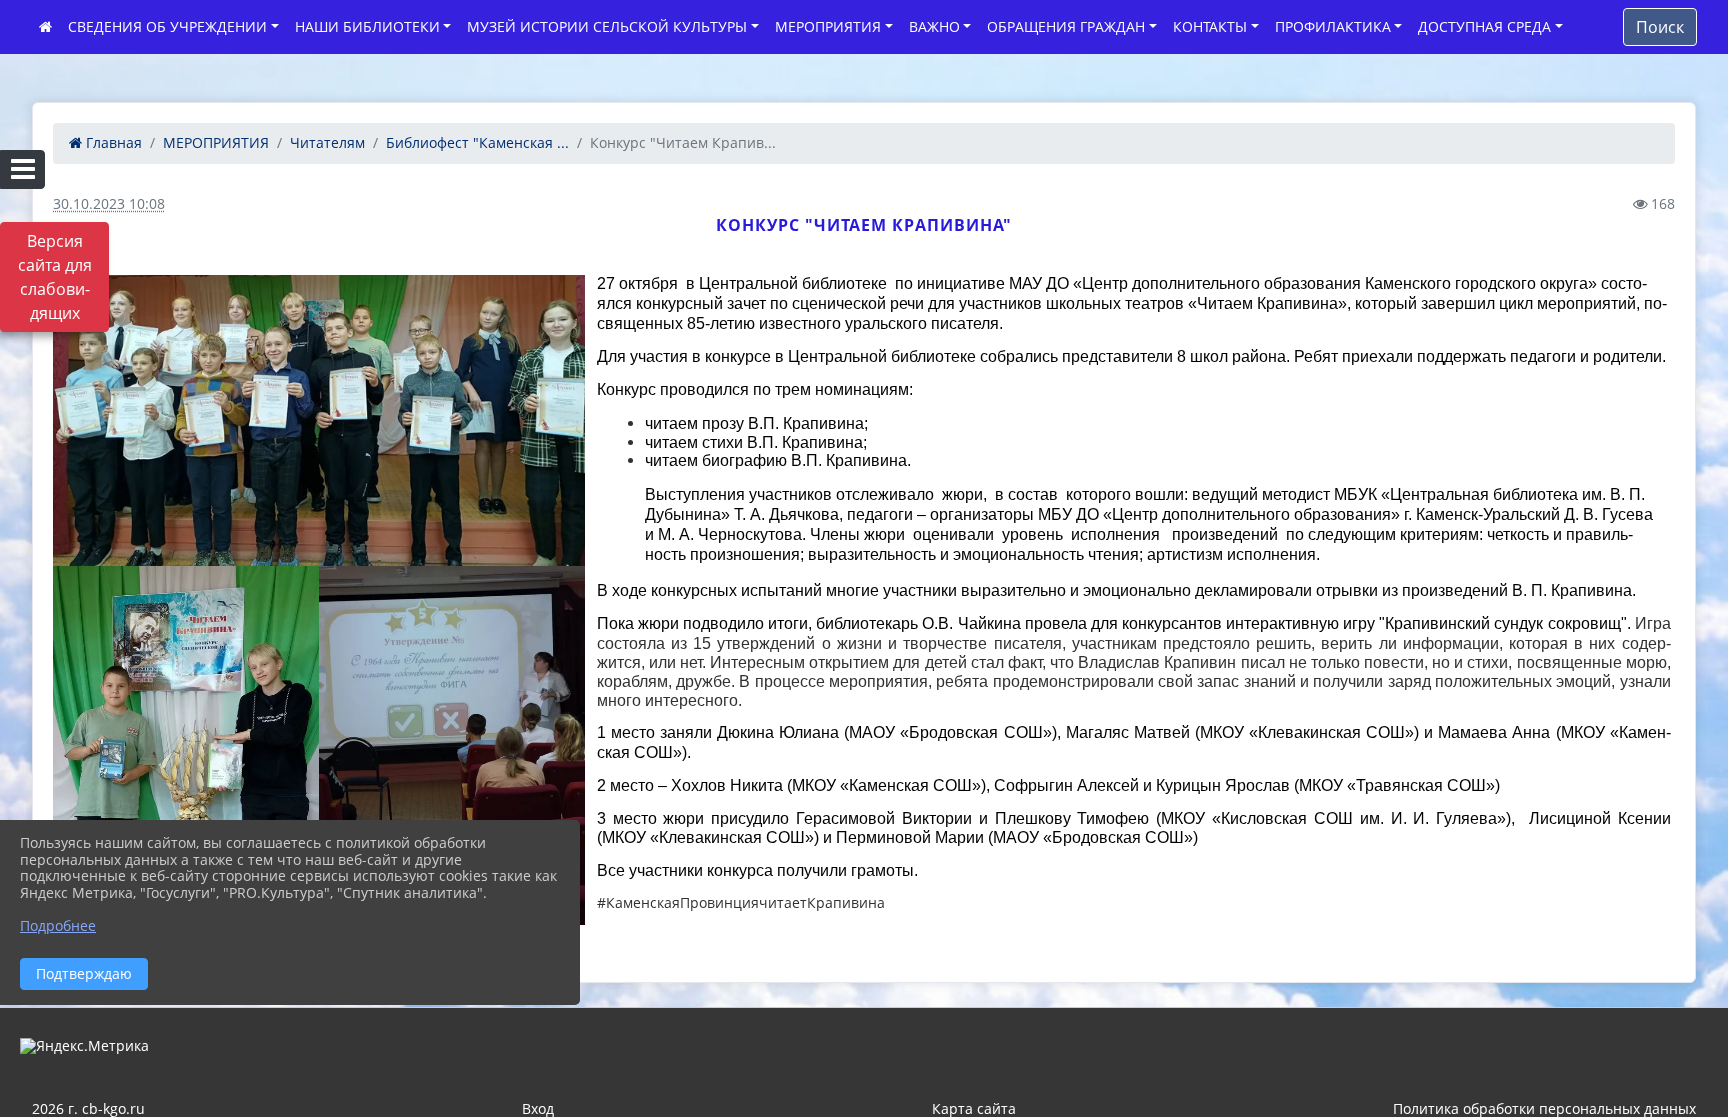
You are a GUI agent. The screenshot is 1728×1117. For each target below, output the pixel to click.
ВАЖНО (934, 26)
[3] (186, 745)
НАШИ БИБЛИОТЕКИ (367, 26)
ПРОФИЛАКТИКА (1333, 26)
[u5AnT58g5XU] (452, 745)
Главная (112, 142)
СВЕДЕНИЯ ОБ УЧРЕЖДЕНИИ (167, 26)
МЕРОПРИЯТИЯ (828, 26)
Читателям (327, 142)
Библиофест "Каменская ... (477, 142)
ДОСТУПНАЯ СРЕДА (1484, 26)
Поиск (1660, 27)
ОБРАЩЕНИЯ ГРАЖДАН (1066, 26)
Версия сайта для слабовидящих (55, 277)
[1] (318, 420)
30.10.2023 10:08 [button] (109, 203)
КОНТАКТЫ (1210, 26)
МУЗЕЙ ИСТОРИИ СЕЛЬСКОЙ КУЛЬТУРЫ (607, 26)
